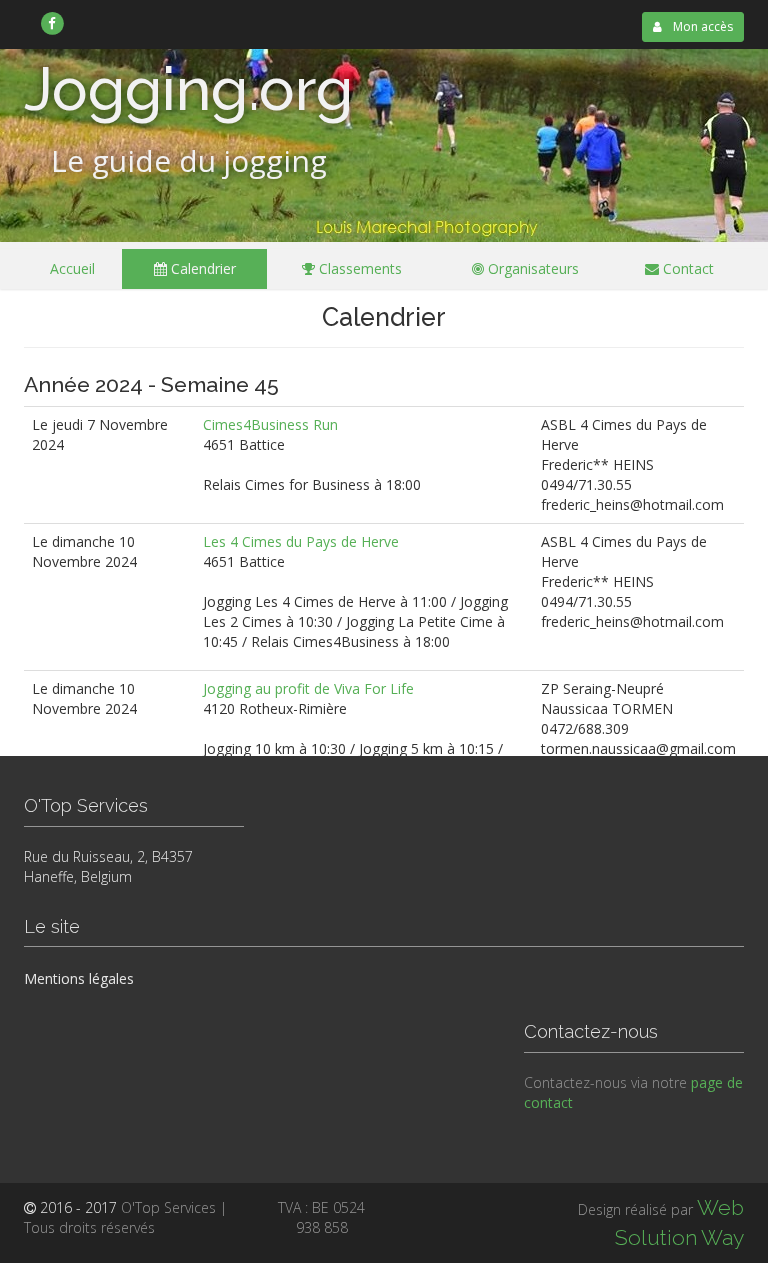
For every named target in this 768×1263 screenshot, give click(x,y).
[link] (52, 23)
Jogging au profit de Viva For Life (308, 688)
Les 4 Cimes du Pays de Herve (301, 541)
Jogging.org (188, 89)
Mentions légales (79, 978)
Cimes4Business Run (270, 424)
